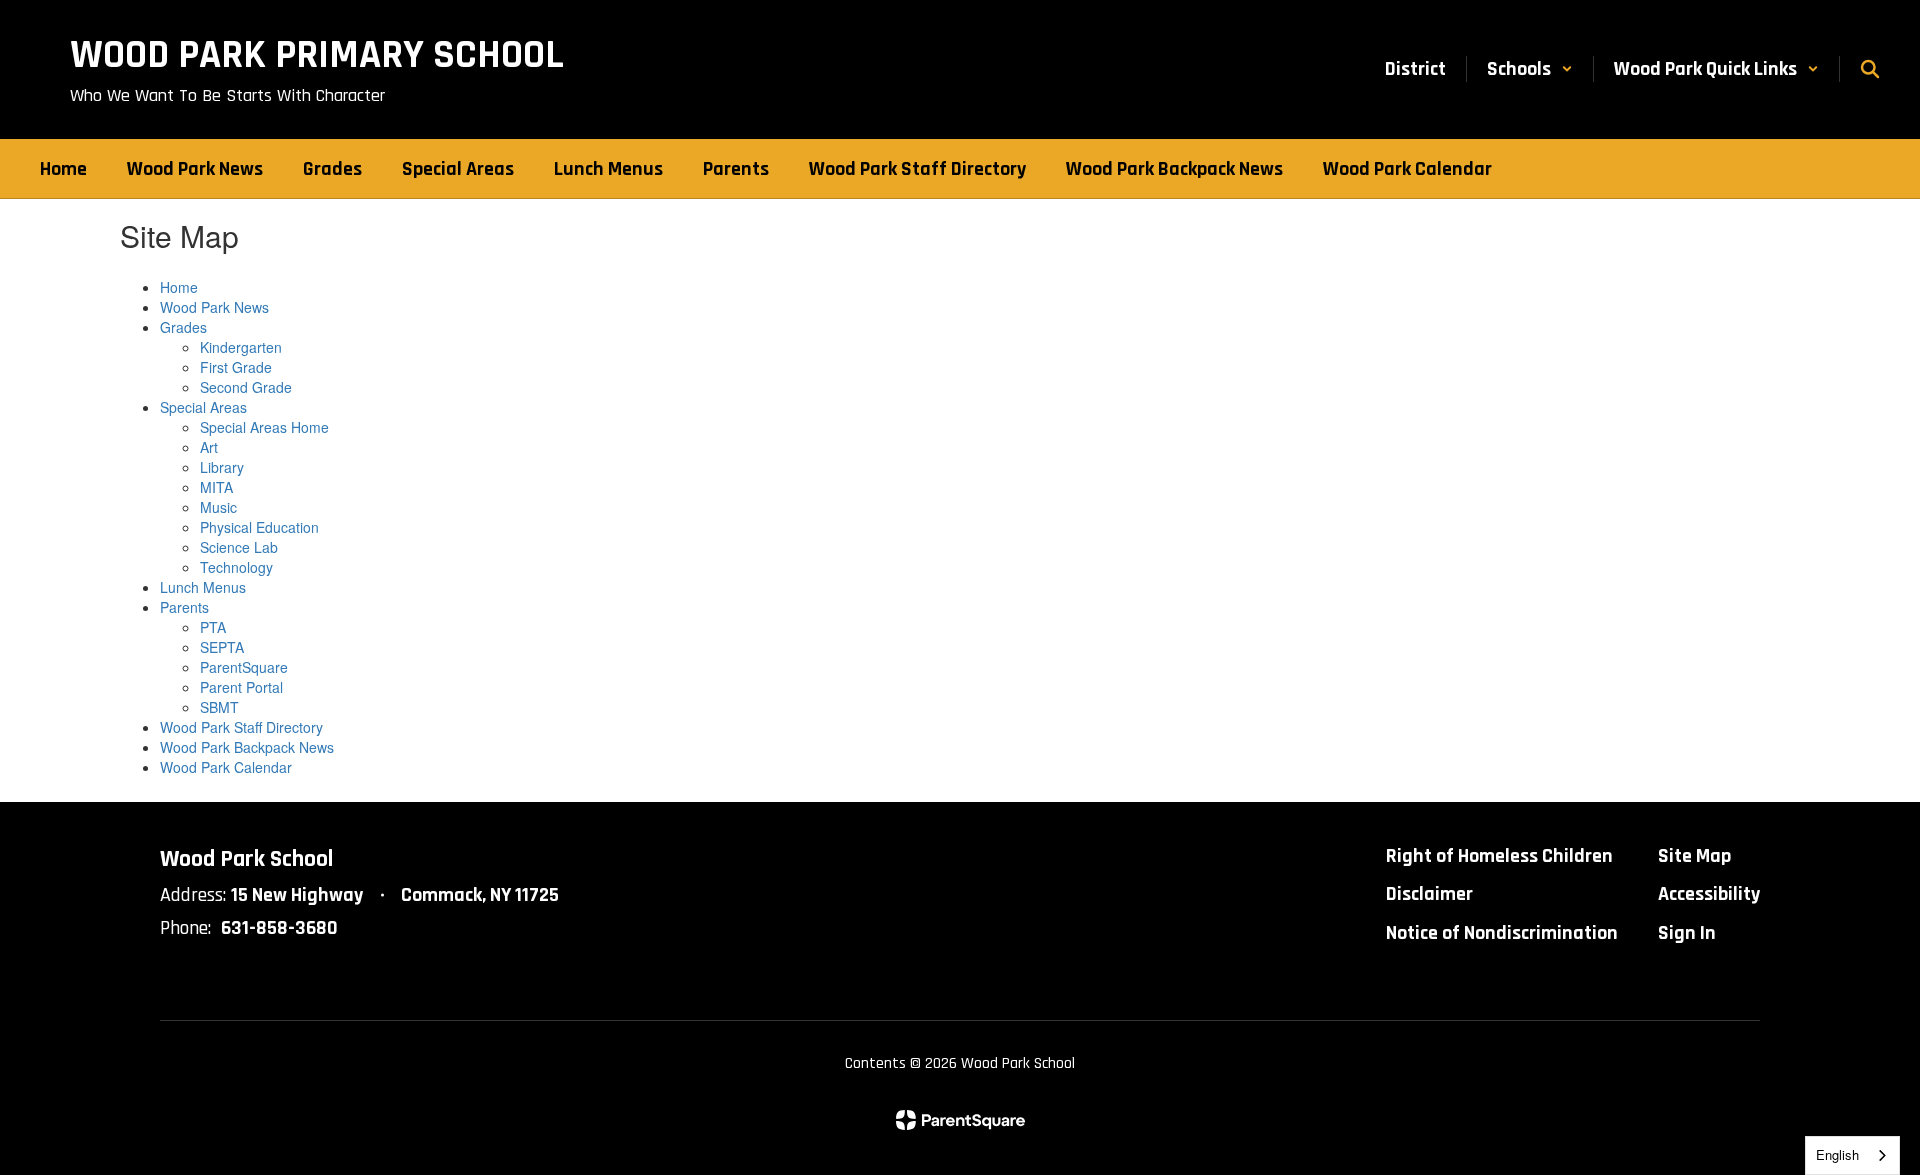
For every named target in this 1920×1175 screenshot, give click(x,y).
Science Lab (239, 547)
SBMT (219, 707)
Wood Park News (214, 307)
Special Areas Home (264, 427)
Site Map (1694, 856)
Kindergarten (241, 347)
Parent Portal (241, 687)
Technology (236, 567)
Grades (183, 327)
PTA (213, 627)
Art (209, 447)
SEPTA (222, 647)
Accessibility (1709, 894)
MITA (216, 487)
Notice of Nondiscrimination (1502, 933)
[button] (1530, 69)
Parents (184, 607)
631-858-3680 (279, 928)
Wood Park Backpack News (247, 747)
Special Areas (203, 407)
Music (218, 507)
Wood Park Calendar (226, 767)
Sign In (1687, 933)
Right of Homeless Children (1499, 856)
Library (222, 467)
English (1837, 1154)
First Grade (236, 367)
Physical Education (259, 527)
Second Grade (246, 387)
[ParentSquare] (960, 1120)
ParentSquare (244, 667)
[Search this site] (1870, 69)
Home (179, 287)
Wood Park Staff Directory (241, 727)
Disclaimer (1429, 894)
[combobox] (1852, 1155)
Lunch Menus (203, 587)
